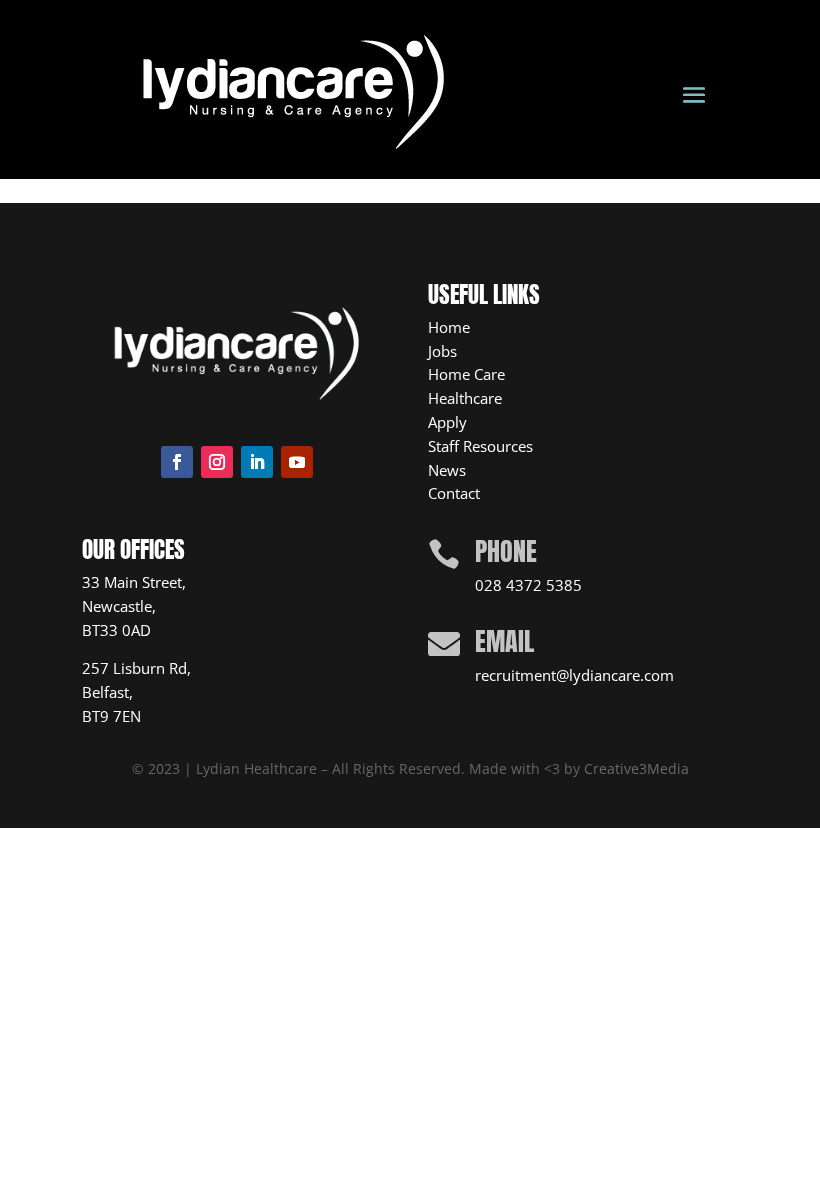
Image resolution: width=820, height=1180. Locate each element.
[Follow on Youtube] (297, 462)
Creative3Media (636, 768)
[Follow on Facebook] (177, 462)
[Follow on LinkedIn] (257, 462)
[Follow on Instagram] (217, 462)
